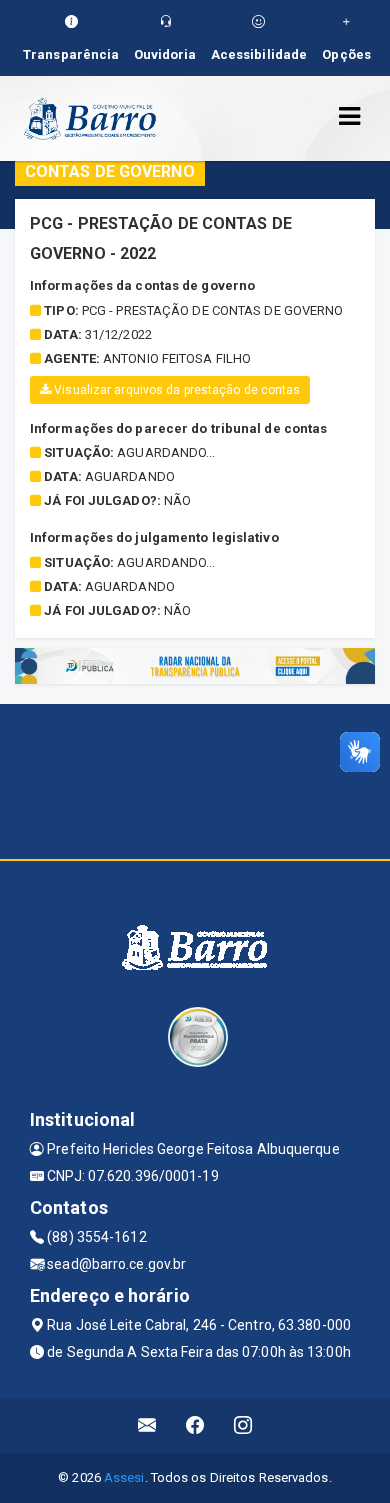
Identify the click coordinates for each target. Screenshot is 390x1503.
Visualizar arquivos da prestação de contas (175, 390)
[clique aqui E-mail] (147, 1425)
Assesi (124, 1477)
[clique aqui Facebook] (195, 1425)
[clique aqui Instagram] (243, 1425)
